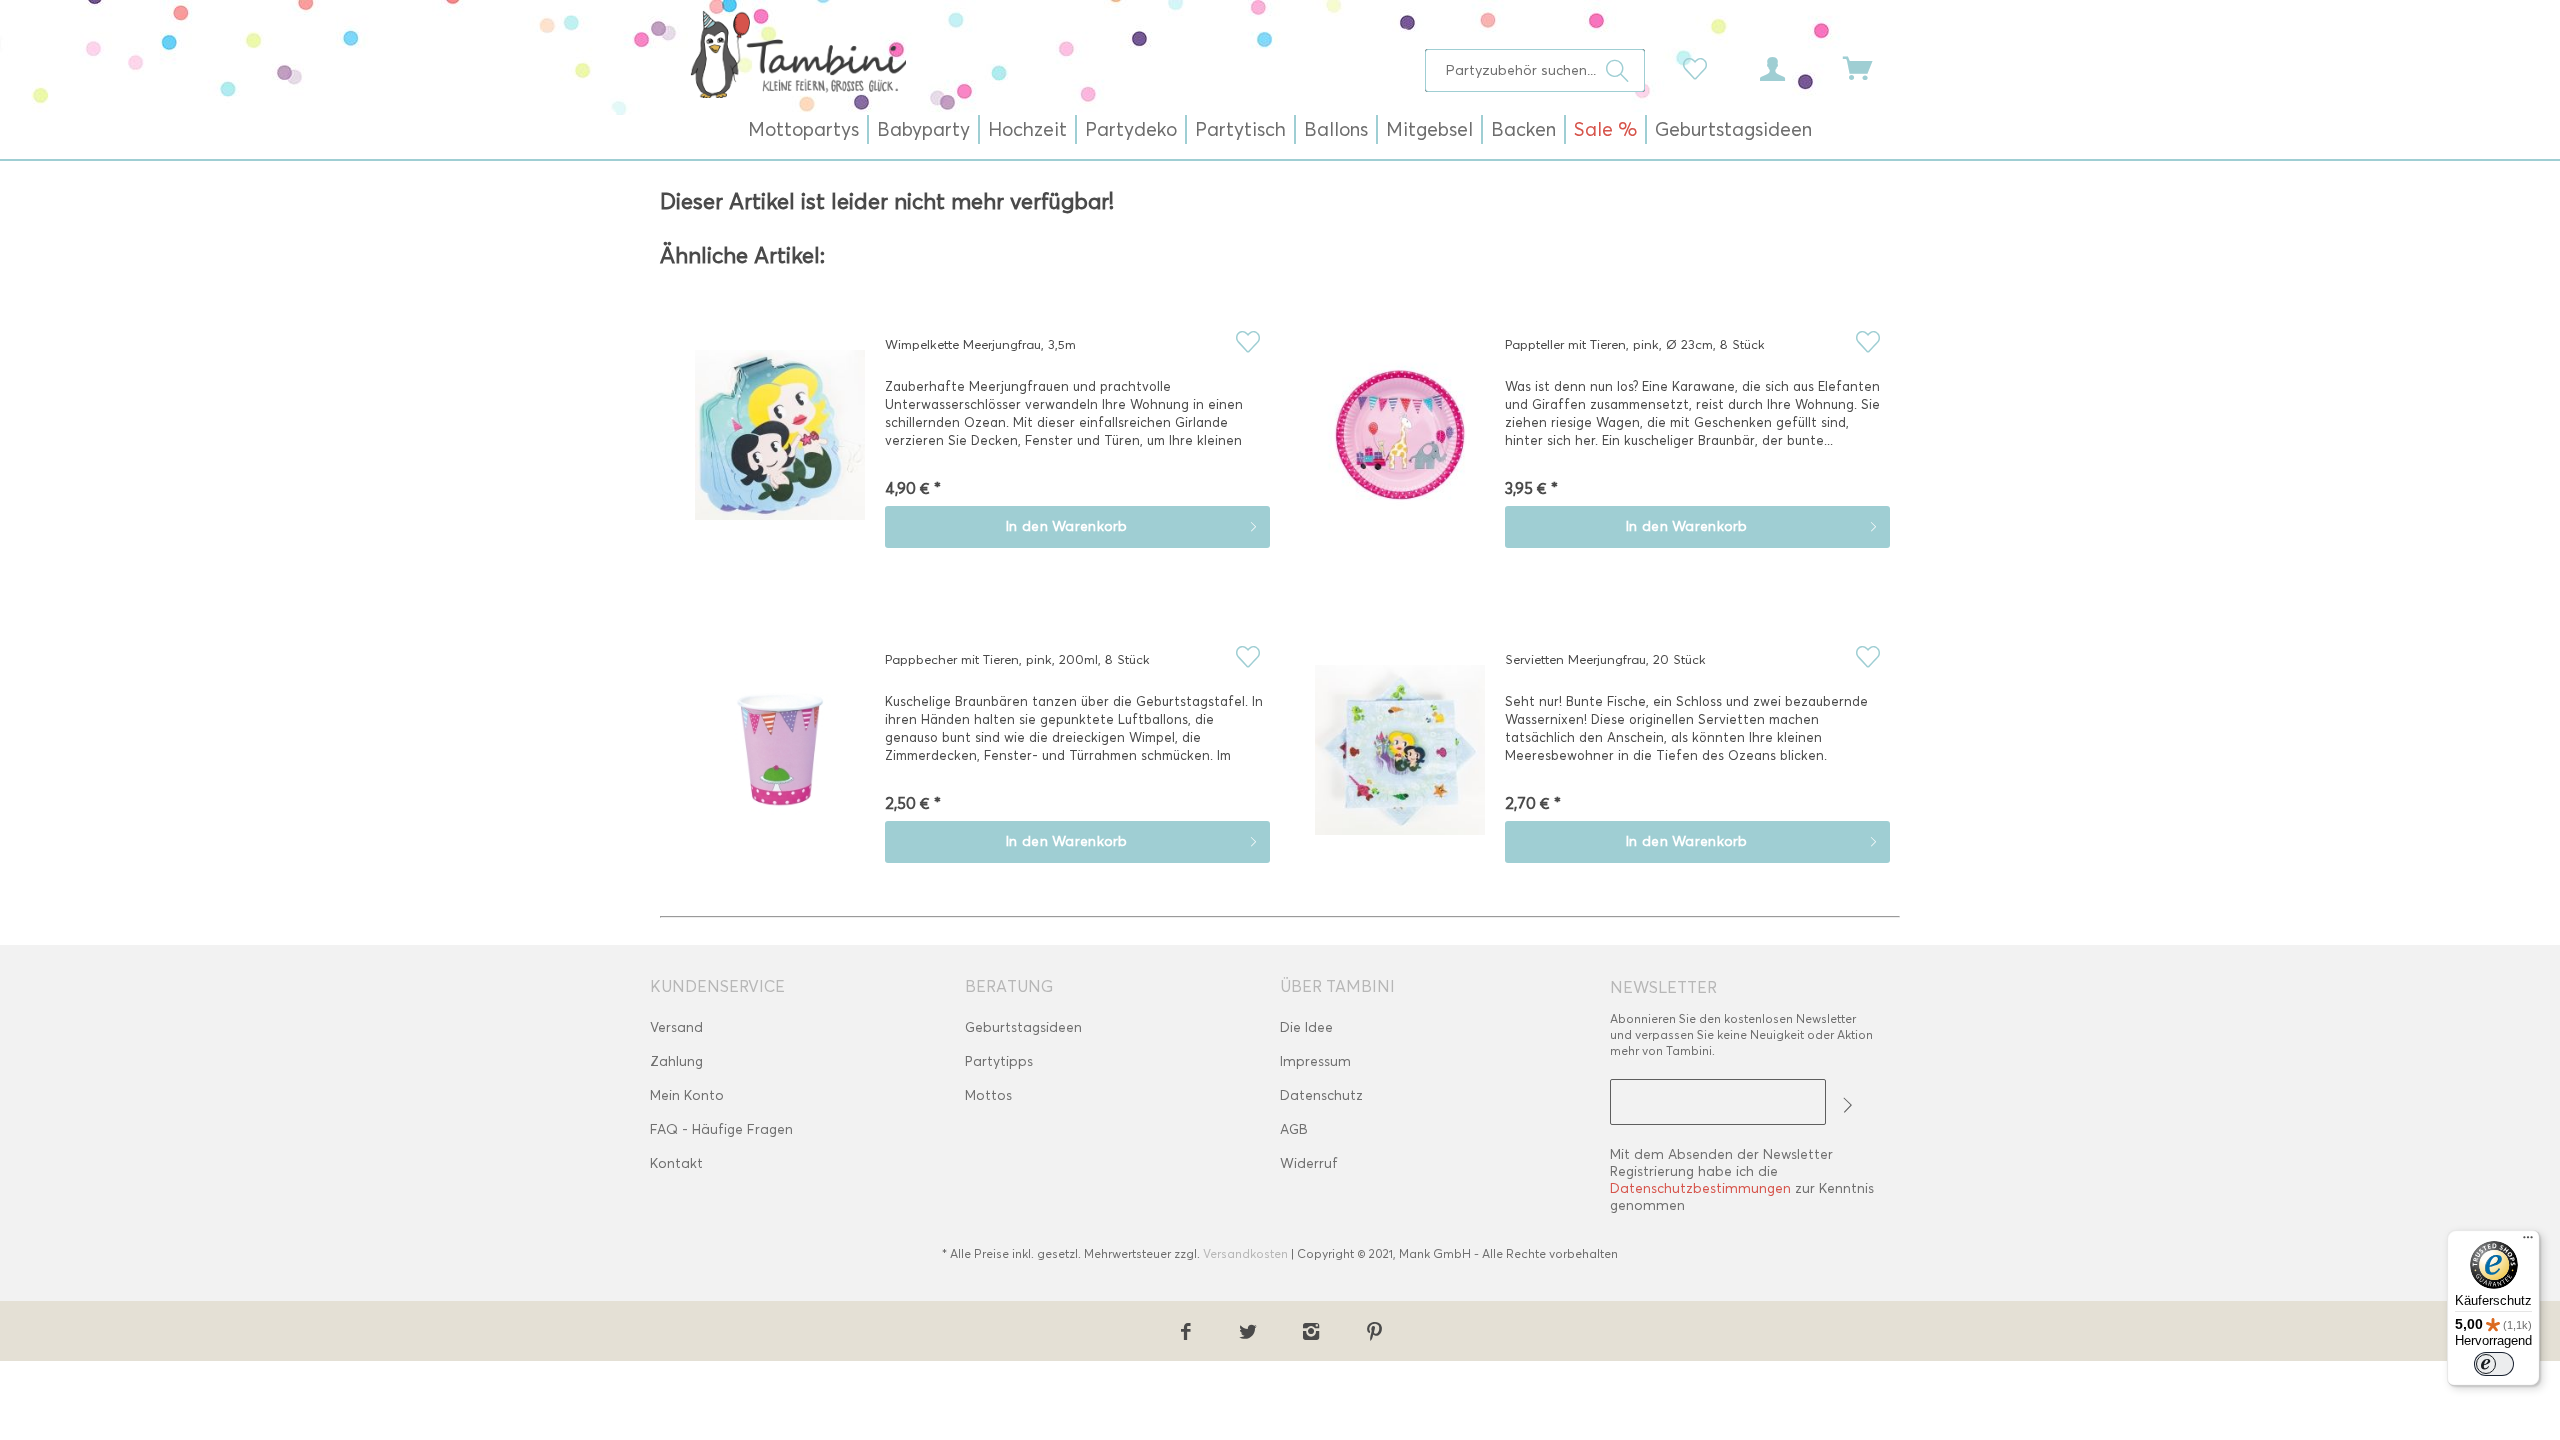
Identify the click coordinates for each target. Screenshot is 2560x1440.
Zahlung (676, 1061)
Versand (676, 1027)
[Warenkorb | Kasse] (1870, 67)
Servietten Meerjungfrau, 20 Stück (1605, 659)
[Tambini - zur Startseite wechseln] (798, 54)
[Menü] (2528, 1242)
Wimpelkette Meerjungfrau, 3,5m (980, 344)
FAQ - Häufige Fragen (721, 1129)
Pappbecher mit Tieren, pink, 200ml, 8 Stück (1017, 659)
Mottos (988, 1095)
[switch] (2494, 1364)
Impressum (1315, 1061)
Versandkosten (1245, 1253)
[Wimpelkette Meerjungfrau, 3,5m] (780, 449)
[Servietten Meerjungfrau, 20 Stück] (1400, 764)
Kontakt (676, 1163)
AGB (1294, 1129)
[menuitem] (1535, 70)
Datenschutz (1321, 1095)
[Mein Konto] (1791, 67)
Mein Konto (687, 1095)
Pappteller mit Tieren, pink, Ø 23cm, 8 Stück (1635, 344)
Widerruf (1309, 1163)
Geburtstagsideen (1023, 1027)
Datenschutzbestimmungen (1700, 1188)
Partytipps (999, 1061)
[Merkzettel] (1700, 67)
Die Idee (1306, 1027)
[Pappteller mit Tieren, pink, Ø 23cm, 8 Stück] (1400, 449)
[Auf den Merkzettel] (1247, 341)
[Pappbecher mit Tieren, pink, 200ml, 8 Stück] (780, 764)
